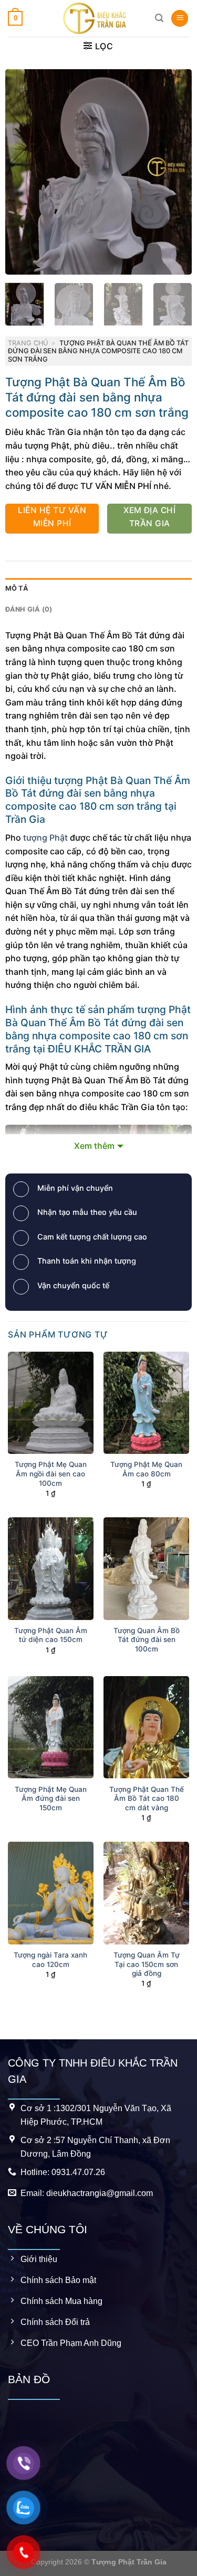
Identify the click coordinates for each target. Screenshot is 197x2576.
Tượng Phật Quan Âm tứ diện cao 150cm (51, 1635)
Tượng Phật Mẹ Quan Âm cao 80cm (146, 1469)
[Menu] (180, 19)
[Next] (175, 171)
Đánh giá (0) (29, 609)
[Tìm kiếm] (159, 18)
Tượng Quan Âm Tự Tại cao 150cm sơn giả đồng (147, 1964)
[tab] (99, 589)
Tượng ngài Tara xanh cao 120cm (50, 1960)
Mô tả (17, 588)
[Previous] (22, 171)
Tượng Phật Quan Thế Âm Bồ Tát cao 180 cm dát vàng (147, 1798)
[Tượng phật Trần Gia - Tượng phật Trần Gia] (95, 18)
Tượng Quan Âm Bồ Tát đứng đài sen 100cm (147, 1640)
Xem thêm (94, 1146)
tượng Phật (45, 838)
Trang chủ (28, 343)
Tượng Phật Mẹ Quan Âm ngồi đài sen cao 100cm (51, 1474)
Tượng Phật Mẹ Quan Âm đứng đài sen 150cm (51, 1798)
